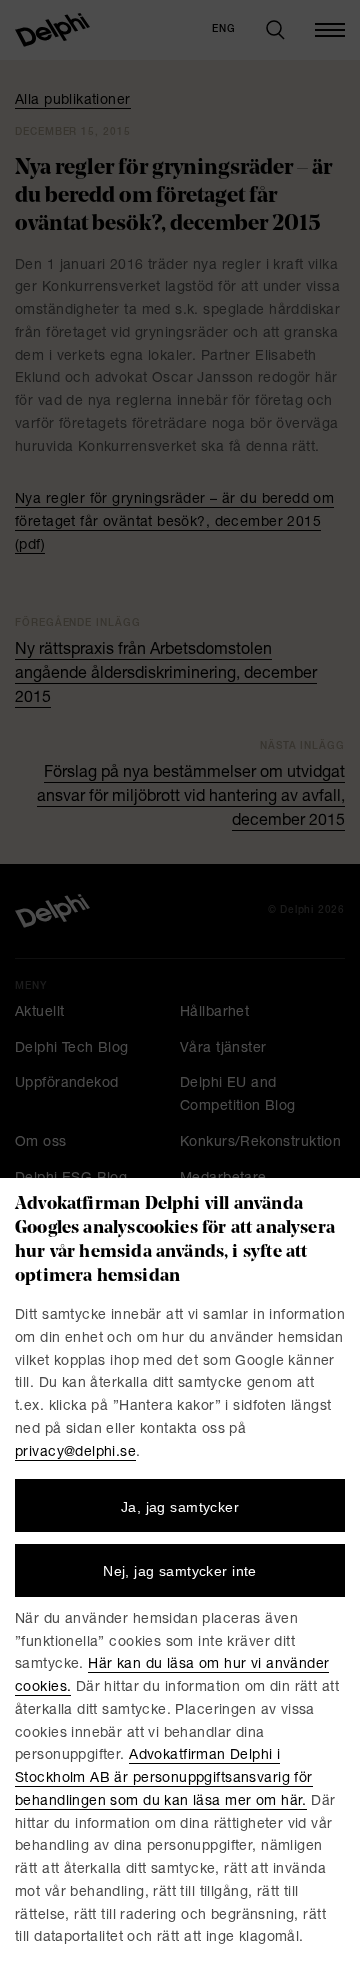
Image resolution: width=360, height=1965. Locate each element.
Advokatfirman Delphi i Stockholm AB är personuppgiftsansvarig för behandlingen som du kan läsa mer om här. (164, 1779)
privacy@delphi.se (75, 1453)
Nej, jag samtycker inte (180, 1571)
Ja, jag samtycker (180, 1507)
